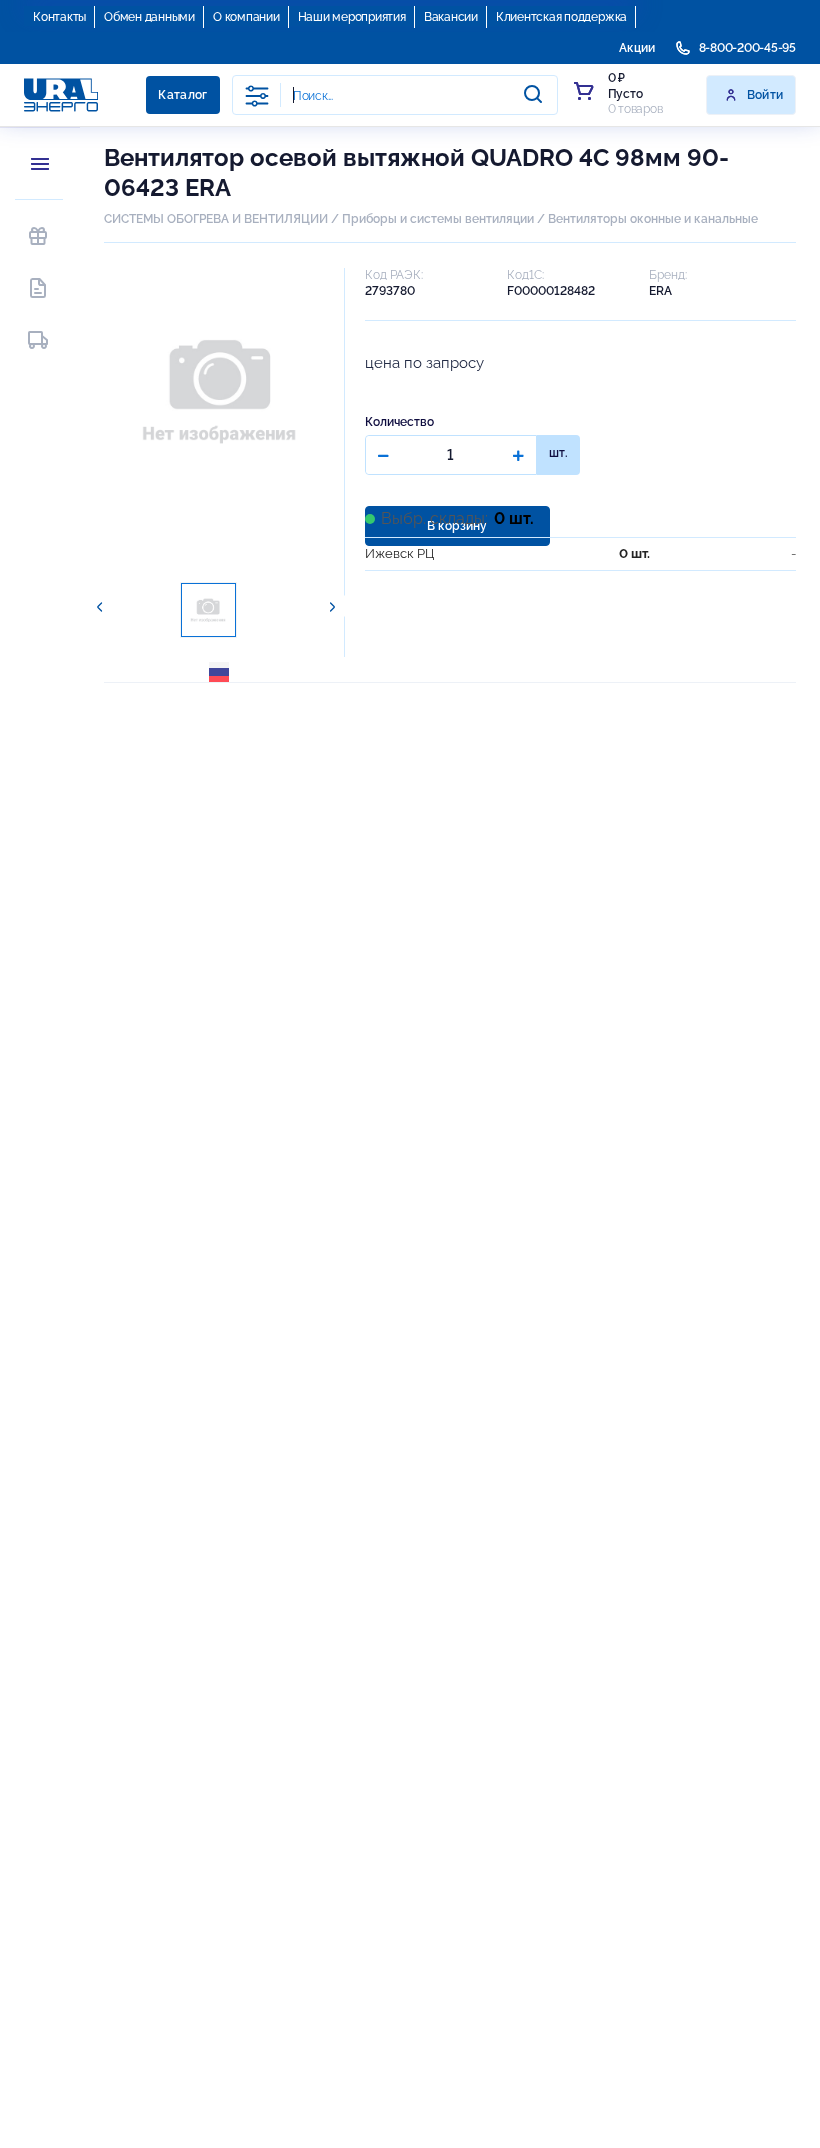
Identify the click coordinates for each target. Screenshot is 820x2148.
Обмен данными (149, 17)
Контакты (59, 17)
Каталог (183, 95)
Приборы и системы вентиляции (438, 219)
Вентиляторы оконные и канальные (653, 219)
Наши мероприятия (352, 17)
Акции (637, 48)
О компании (246, 17)
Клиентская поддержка (561, 17)
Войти (765, 95)
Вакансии (451, 17)
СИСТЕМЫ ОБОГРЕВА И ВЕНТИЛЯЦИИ (216, 219)
